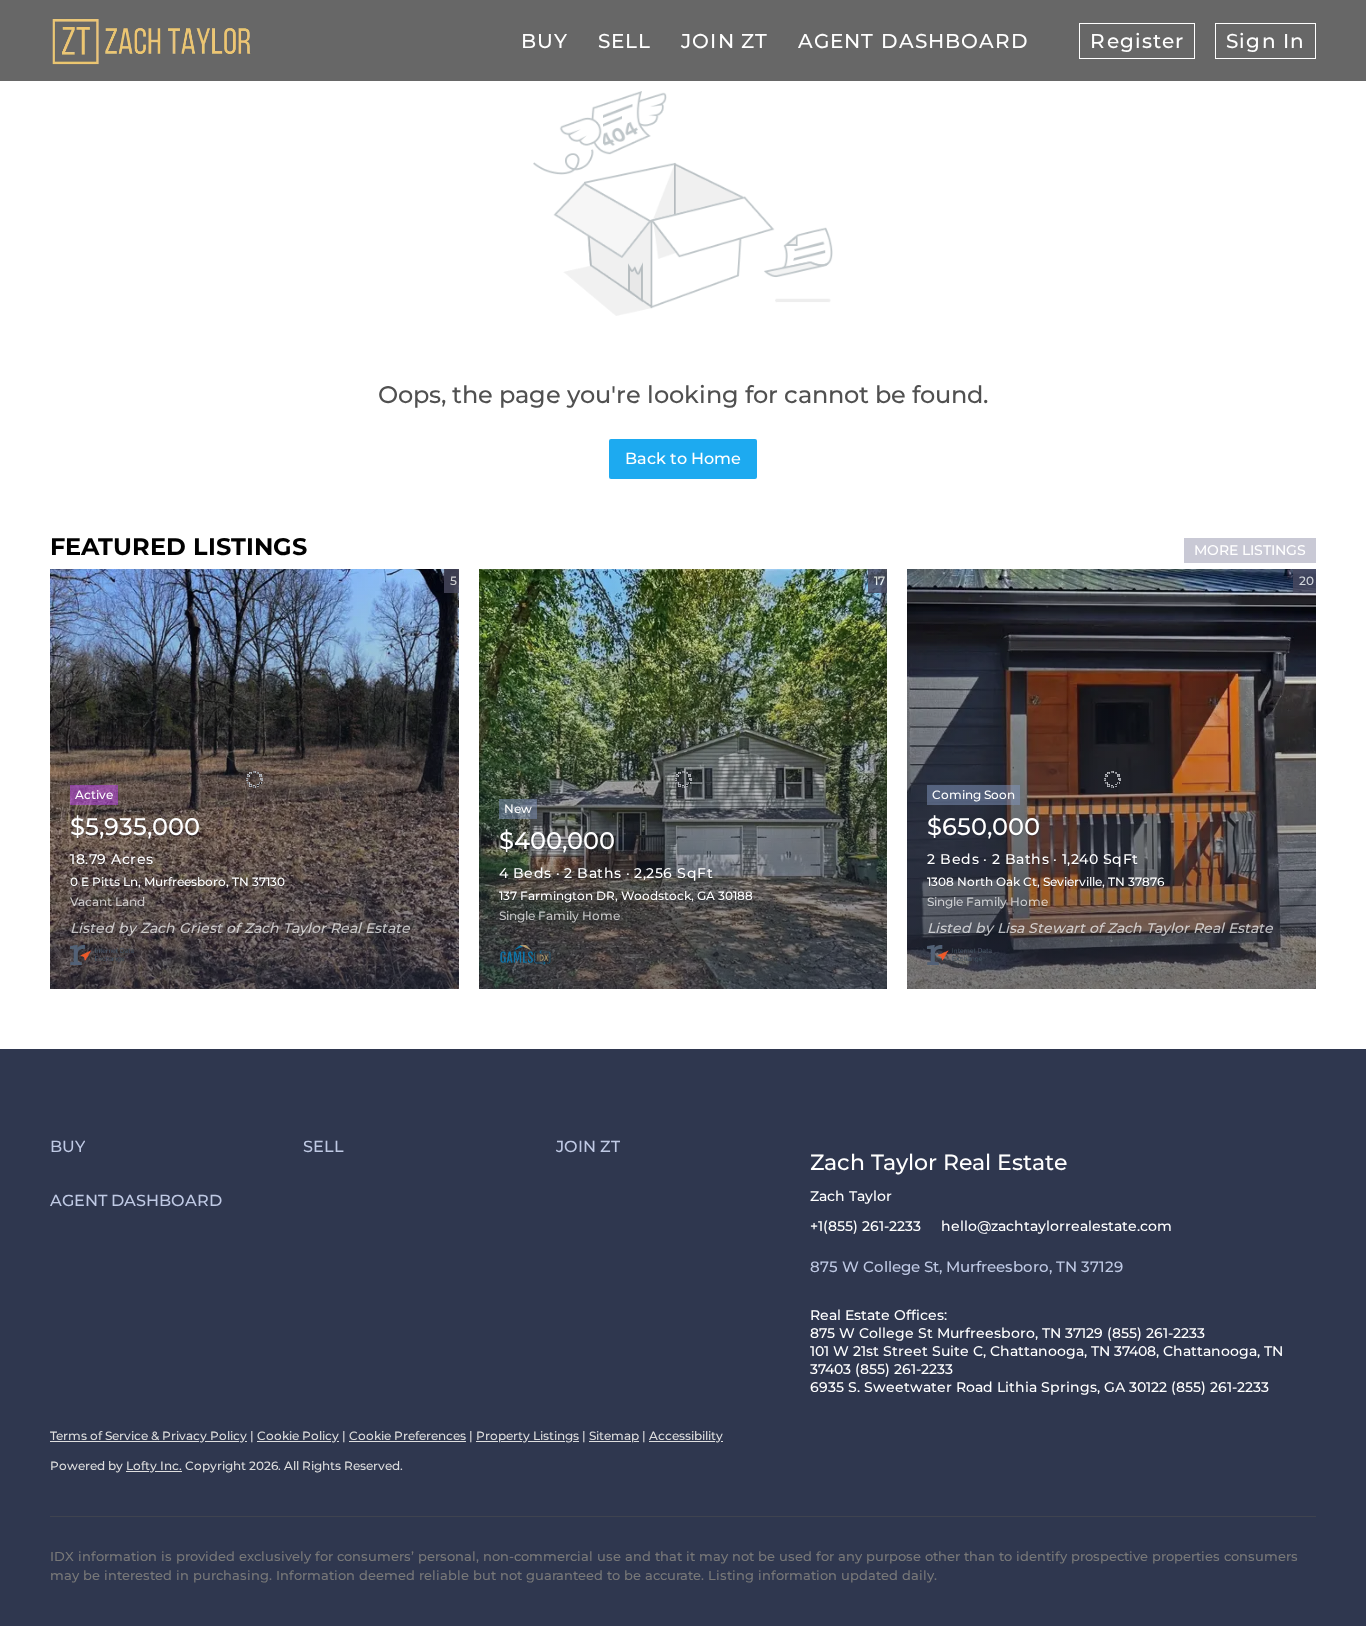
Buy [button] (544, 41)
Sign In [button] (1265, 41)
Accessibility (686, 1435)
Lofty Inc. (154, 1465)
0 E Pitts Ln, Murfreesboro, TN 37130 (177, 881)
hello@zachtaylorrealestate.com (1056, 1226)
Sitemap (614, 1435)
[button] (176, 1146)
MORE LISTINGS (1250, 550)
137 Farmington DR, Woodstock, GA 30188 (626, 895)
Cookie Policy (298, 1435)
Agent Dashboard (914, 41)
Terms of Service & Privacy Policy (148, 1435)
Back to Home (683, 458)
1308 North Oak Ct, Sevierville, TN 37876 (1045, 881)
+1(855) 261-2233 (865, 1226)
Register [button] (1137, 41)
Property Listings (527, 1435)
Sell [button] (624, 41)
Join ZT (724, 41)
